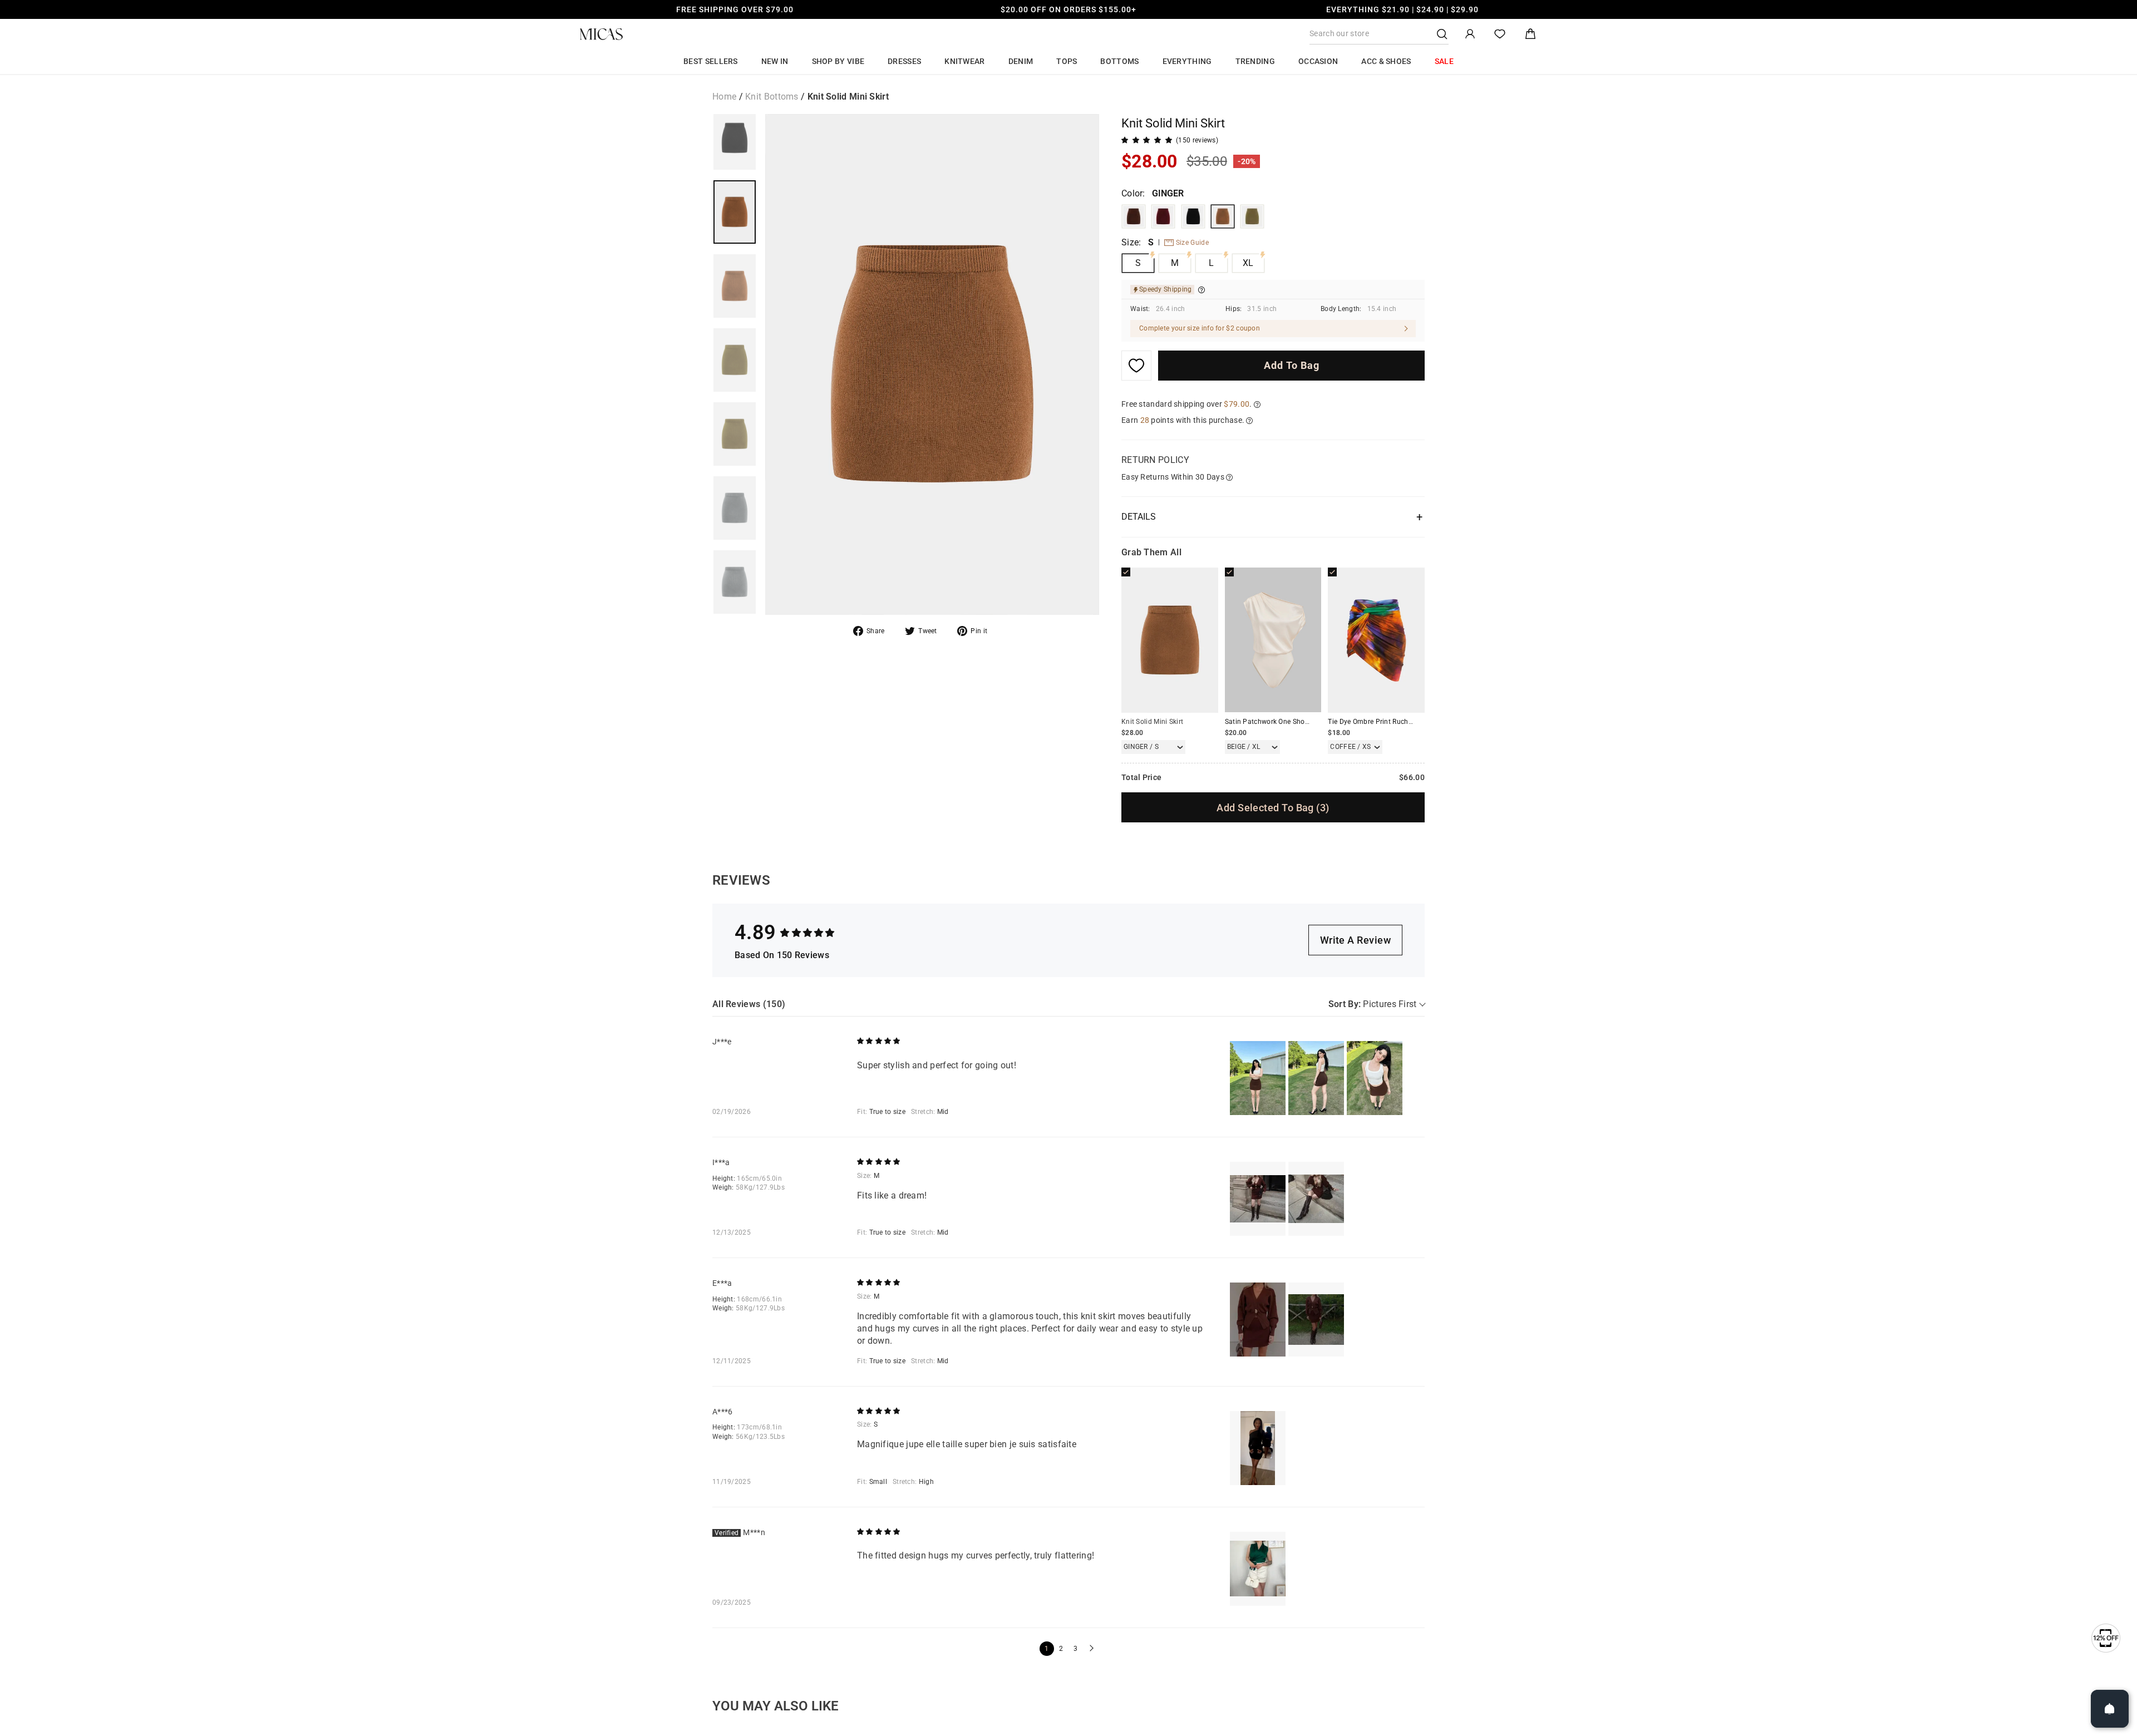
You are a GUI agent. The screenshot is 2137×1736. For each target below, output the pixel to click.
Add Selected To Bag (1273, 808)
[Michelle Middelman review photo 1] (1258, 1569)
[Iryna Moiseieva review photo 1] (1258, 1199)
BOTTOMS (1119, 61)
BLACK (1193, 216)
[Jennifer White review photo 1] (1258, 1078)
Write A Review (1355, 940)
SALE (1444, 61)
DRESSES (904, 61)
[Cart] (1530, 34)
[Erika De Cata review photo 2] (1316, 1320)
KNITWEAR (964, 61)
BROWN (1134, 216)
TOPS (1067, 61)
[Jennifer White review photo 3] (1375, 1078)
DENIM (1021, 61)
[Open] (2110, 1709)
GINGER (1223, 216)
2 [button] (1061, 1649)
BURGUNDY (1163, 216)
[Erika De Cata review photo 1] (1258, 1320)
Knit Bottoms (772, 97)
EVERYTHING (1187, 61)
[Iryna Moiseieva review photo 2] (1316, 1199)
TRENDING (1255, 61)
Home (724, 97)
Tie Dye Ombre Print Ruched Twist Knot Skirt (1398, 722)
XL (1248, 263)
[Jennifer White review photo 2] (1316, 1078)
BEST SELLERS (711, 61)
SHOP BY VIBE (838, 61)
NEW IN (775, 61)
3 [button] (1075, 1649)
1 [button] (1047, 1649)
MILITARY (1252, 216)
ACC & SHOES (1386, 61)
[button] (1090, 1649)
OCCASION (1318, 61)
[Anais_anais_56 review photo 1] (1258, 1448)
